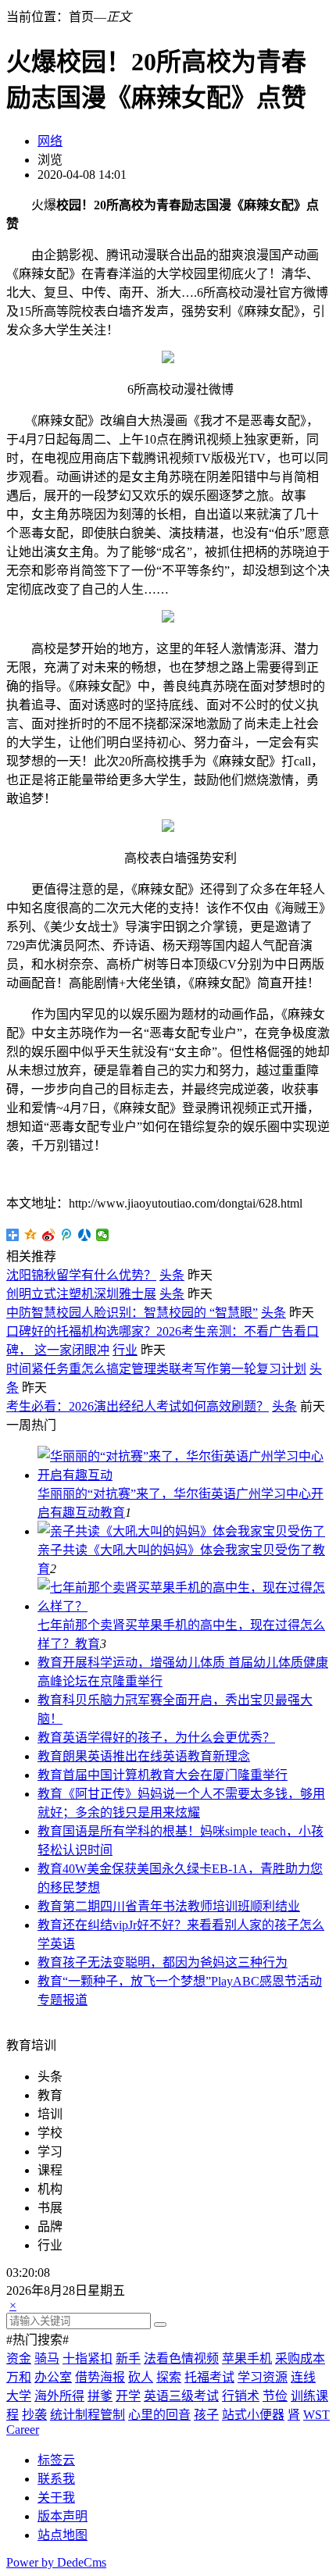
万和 (19, 2377)
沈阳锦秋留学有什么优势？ (81, 1275)
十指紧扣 (88, 2358)
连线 (303, 2377)
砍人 (141, 2377)
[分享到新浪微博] (49, 1235)
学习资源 (263, 2377)
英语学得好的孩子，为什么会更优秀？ (169, 1738)
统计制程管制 (88, 2415)
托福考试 (209, 2377)
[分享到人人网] (85, 1235)
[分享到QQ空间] (31, 1235)
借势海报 (100, 2377)
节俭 (275, 2396)
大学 (19, 2396)
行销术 (241, 2396)
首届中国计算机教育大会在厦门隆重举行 (175, 1775)
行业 (125, 1350)
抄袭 (34, 2415)
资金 (19, 2358)
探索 (169, 2377)
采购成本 (300, 2358)
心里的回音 (159, 2415)
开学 (128, 2396)
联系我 (56, 2479)
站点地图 (63, 2535)
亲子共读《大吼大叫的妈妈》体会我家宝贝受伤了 (175, 1550)
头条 (172, 1275)
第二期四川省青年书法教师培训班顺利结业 (181, 1906)
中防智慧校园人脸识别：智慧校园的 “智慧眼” (132, 1313)
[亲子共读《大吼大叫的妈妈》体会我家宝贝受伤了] (181, 1531)
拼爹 (100, 2396)
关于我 (56, 2498)
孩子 (206, 2415)
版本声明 (63, 2516)
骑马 (47, 2358)
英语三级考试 (181, 2396)
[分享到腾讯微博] (67, 1235)
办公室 (53, 2377)
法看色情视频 (181, 2358)
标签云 (56, 2460)
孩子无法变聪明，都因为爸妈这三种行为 (175, 1962)
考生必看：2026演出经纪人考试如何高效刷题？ (138, 1406)
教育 (113, 1513)
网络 (50, 141)
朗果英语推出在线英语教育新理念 (156, 1756)
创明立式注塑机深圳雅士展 (81, 1294)
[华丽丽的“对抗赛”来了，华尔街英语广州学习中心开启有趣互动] (184, 1475)
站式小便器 (253, 2415)
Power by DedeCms (56, 2562)
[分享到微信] (103, 1235)
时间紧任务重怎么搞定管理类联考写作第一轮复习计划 (156, 1369)
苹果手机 (247, 2358)
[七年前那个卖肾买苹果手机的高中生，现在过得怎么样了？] (184, 1606)
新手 (128, 2358)
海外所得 (59, 2396)
